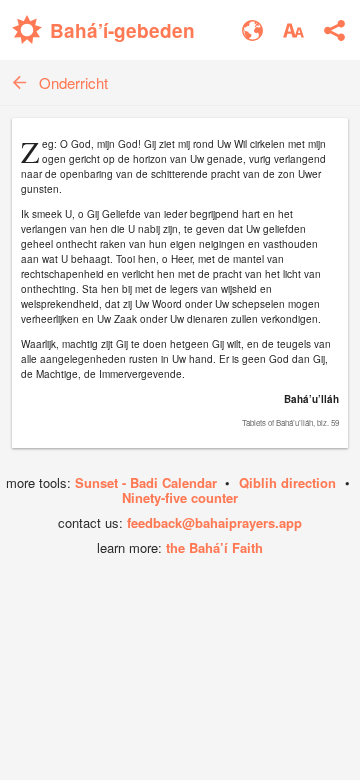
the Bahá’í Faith (214, 547)
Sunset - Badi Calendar (146, 482)
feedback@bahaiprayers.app (214, 522)
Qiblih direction (287, 482)
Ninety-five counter (180, 497)
